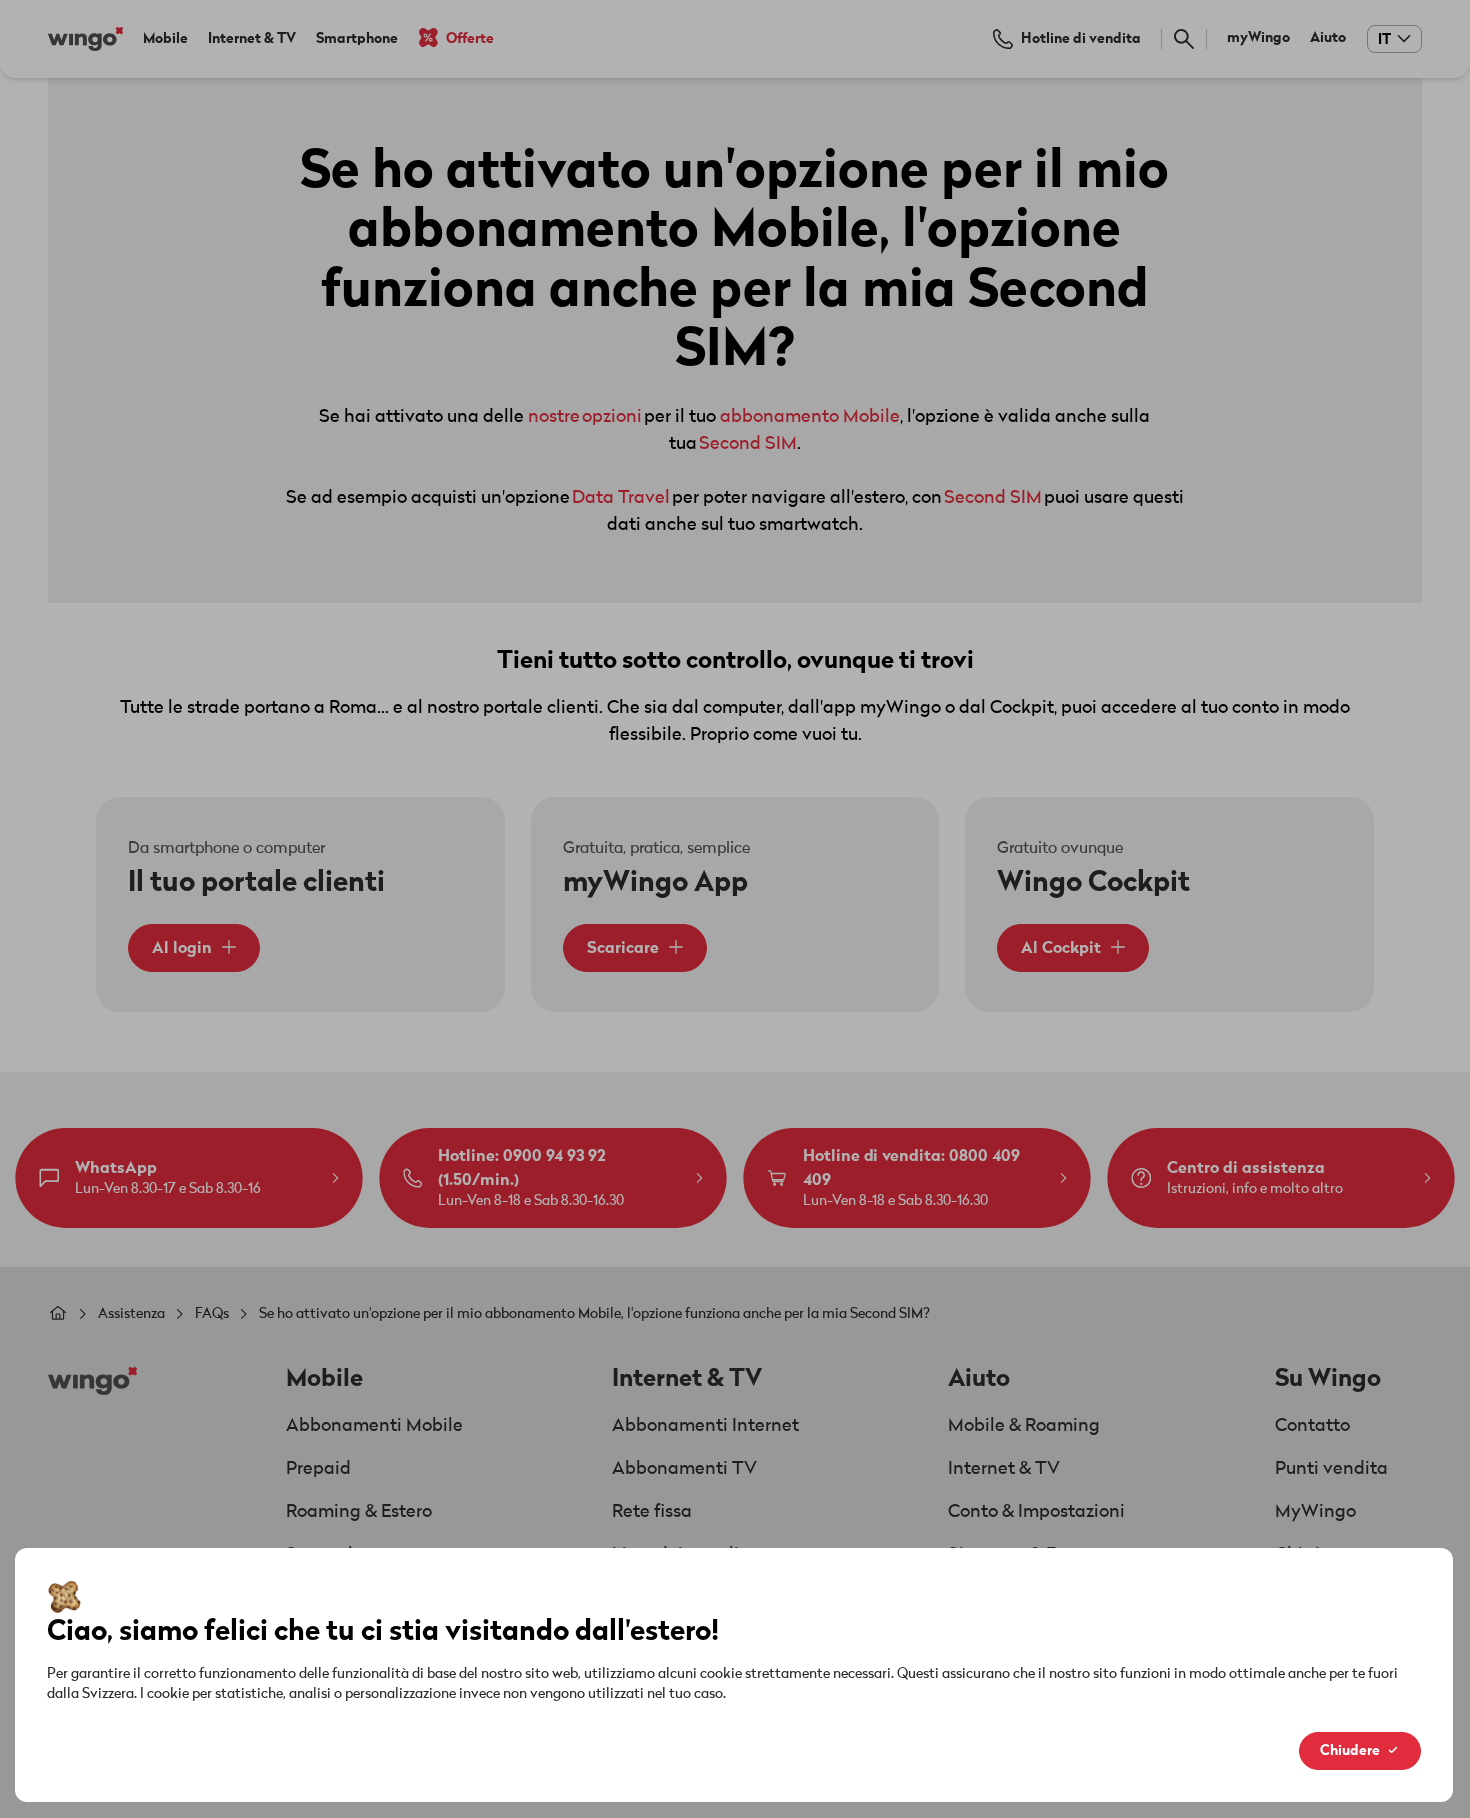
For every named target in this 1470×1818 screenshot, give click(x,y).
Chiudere (1350, 1750)
